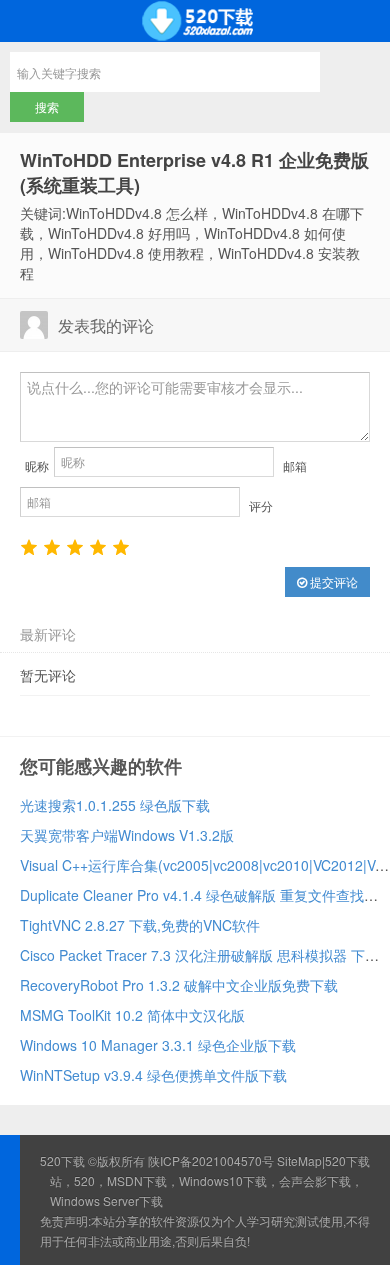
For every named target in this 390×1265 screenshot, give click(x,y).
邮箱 (295, 465)
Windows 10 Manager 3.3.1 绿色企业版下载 (158, 1045)
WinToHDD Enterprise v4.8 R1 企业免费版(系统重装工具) (194, 172)
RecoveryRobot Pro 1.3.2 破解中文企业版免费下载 (179, 985)
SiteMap (299, 1160)
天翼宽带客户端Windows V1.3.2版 (127, 835)
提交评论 (332, 581)
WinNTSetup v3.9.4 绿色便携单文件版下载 (153, 1075)
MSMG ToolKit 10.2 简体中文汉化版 (132, 1015)
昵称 (37, 465)
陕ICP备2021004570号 (211, 1160)
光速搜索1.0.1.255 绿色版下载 (115, 805)
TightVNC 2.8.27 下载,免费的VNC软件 (140, 925)
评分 (261, 505)
